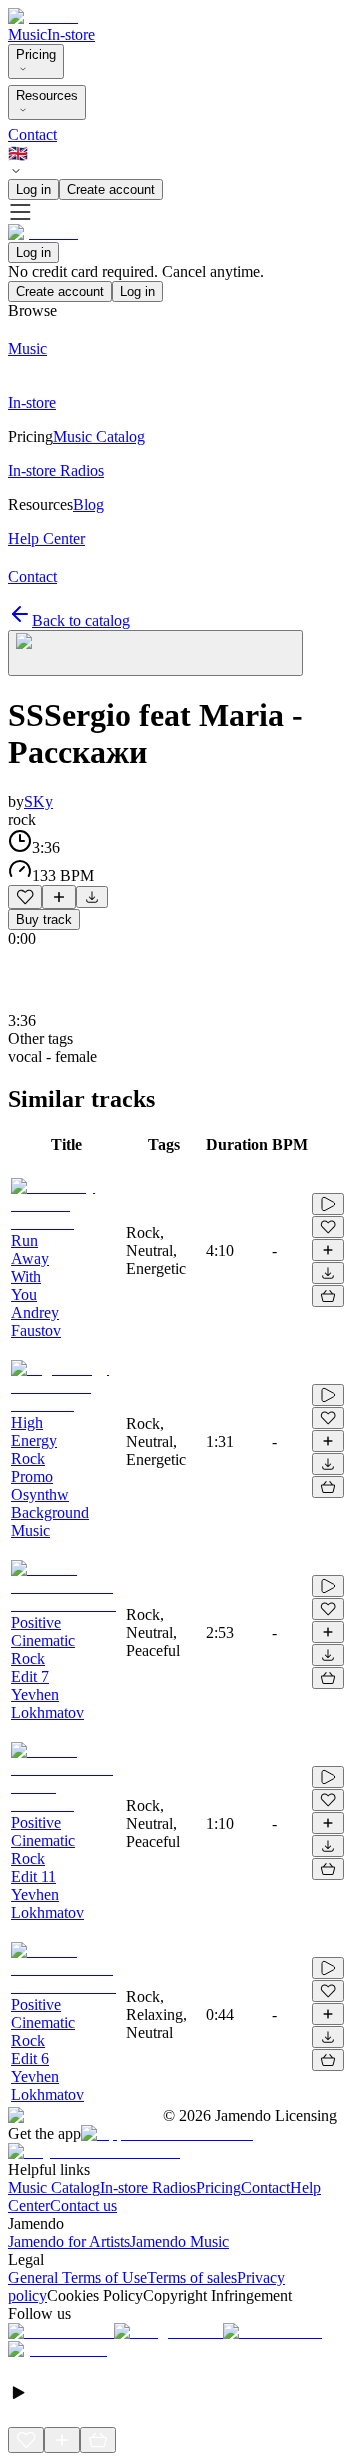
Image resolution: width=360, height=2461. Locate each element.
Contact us (83, 2205)
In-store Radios (148, 2187)
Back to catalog (81, 620)
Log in (33, 189)
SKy (38, 801)
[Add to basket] (328, 1296)
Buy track (44, 919)
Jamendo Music (179, 2241)
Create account (111, 189)
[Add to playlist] (59, 897)
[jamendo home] (43, 16)
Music (27, 34)
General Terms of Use (77, 2277)
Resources (47, 95)
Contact (32, 134)
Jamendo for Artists (69, 2241)
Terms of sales (192, 2277)
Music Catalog (54, 2187)
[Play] (155, 653)
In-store (71, 34)
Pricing (36, 54)
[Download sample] (92, 897)
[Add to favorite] (25, 897)
